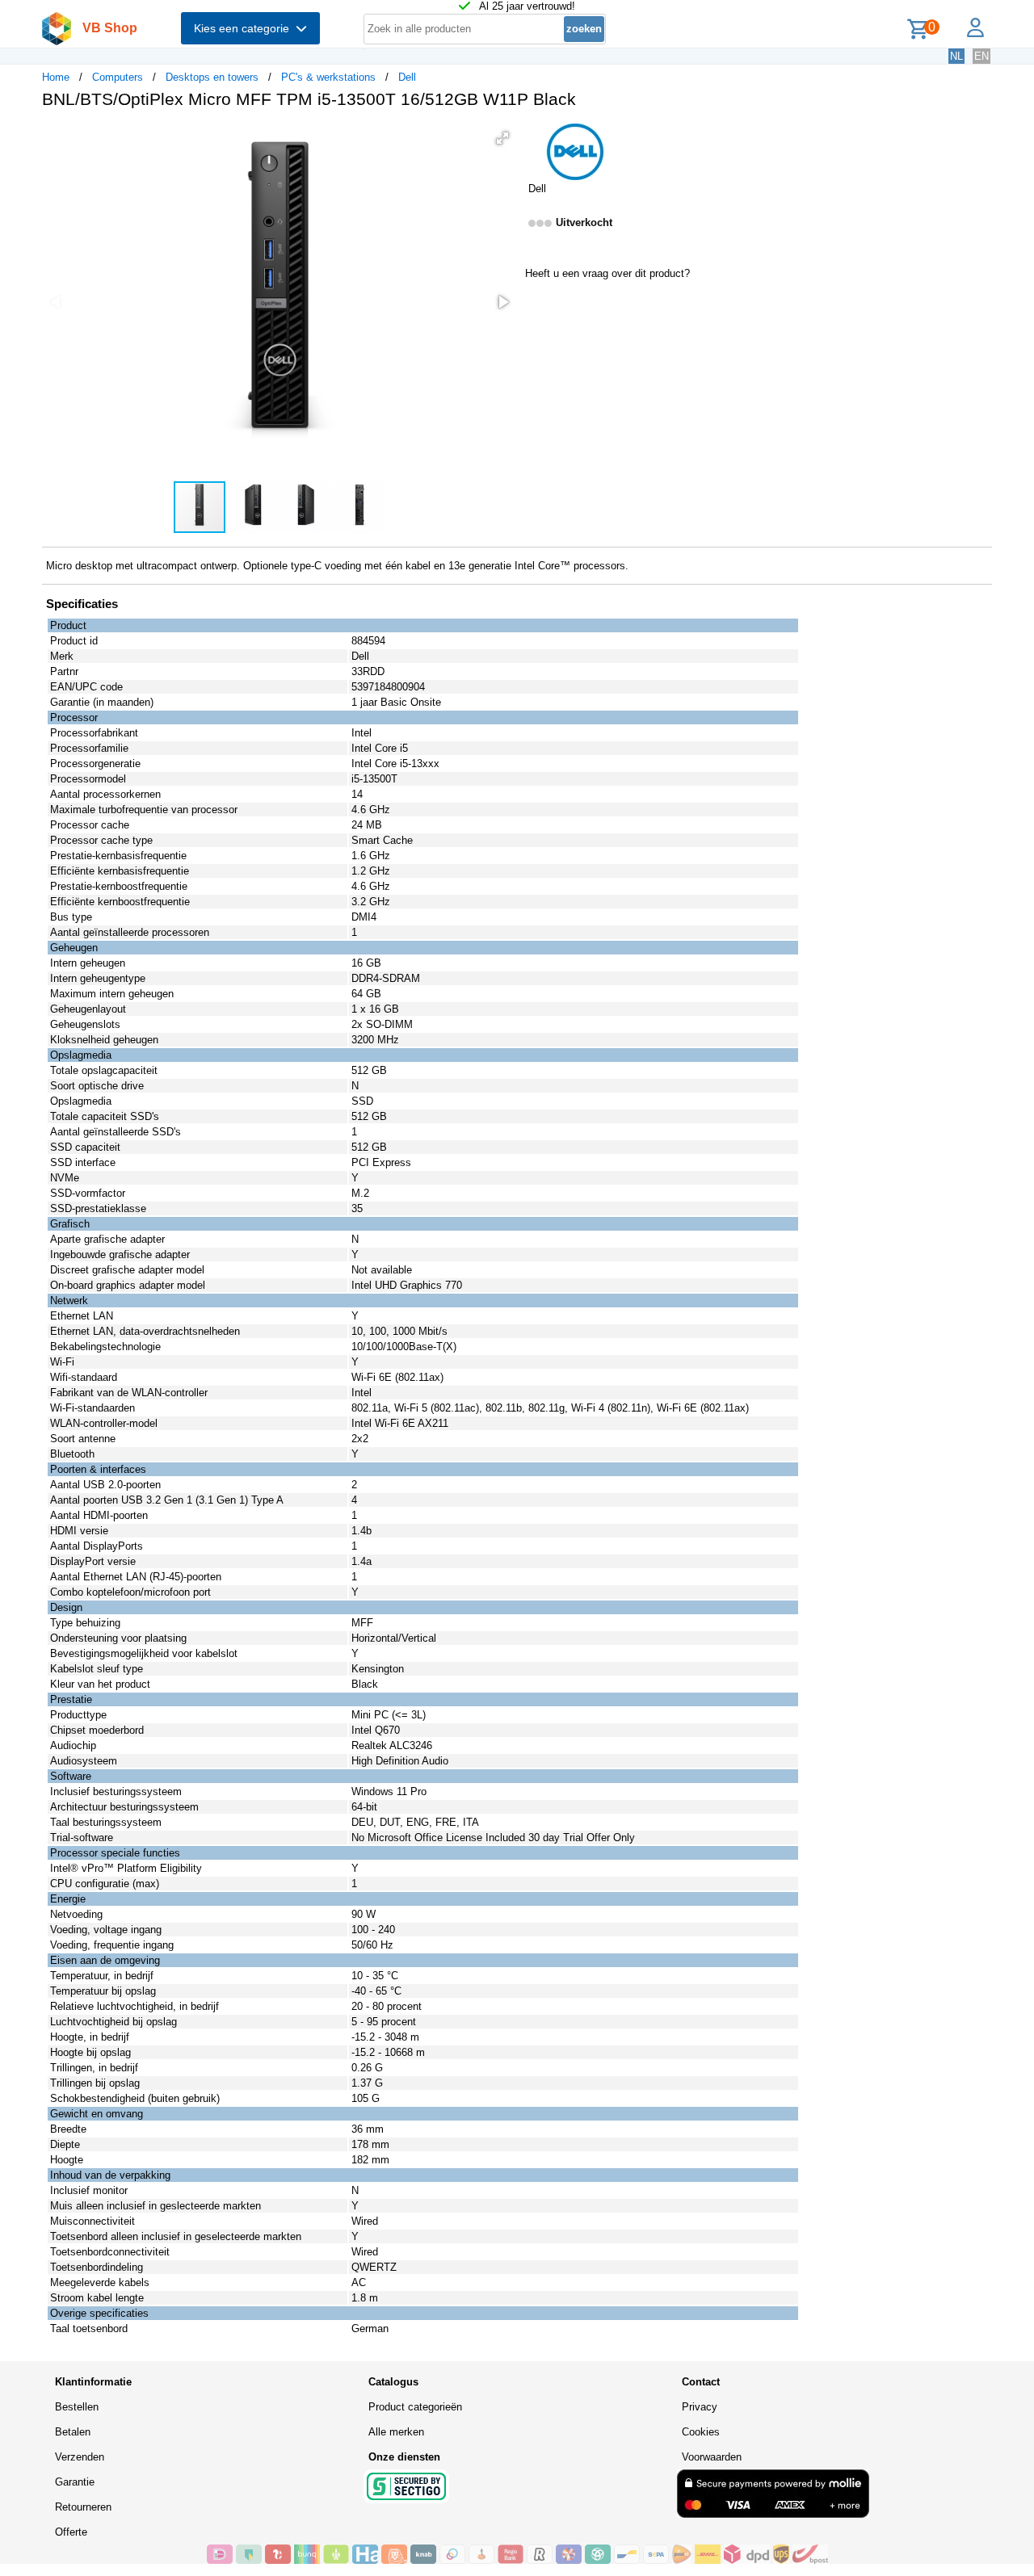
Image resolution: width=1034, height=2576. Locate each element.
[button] (502, 138)
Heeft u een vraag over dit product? (607, 273)
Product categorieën (415, 2407)
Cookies (701, 2432)
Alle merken (396, 2432)
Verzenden (80, 2457)
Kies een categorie (245, 28)
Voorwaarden (712, 2457)
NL (956, 56)
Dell (407, 77)
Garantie (75, 2482)
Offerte (71, 2532)
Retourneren (83, 2507)
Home (56, 77)
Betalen (73, 2432)
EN (981, 56)
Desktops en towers (212, 77)
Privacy (700, 2407)
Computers (118, 77)
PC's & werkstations (328, 77)
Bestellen (77, 2407)
